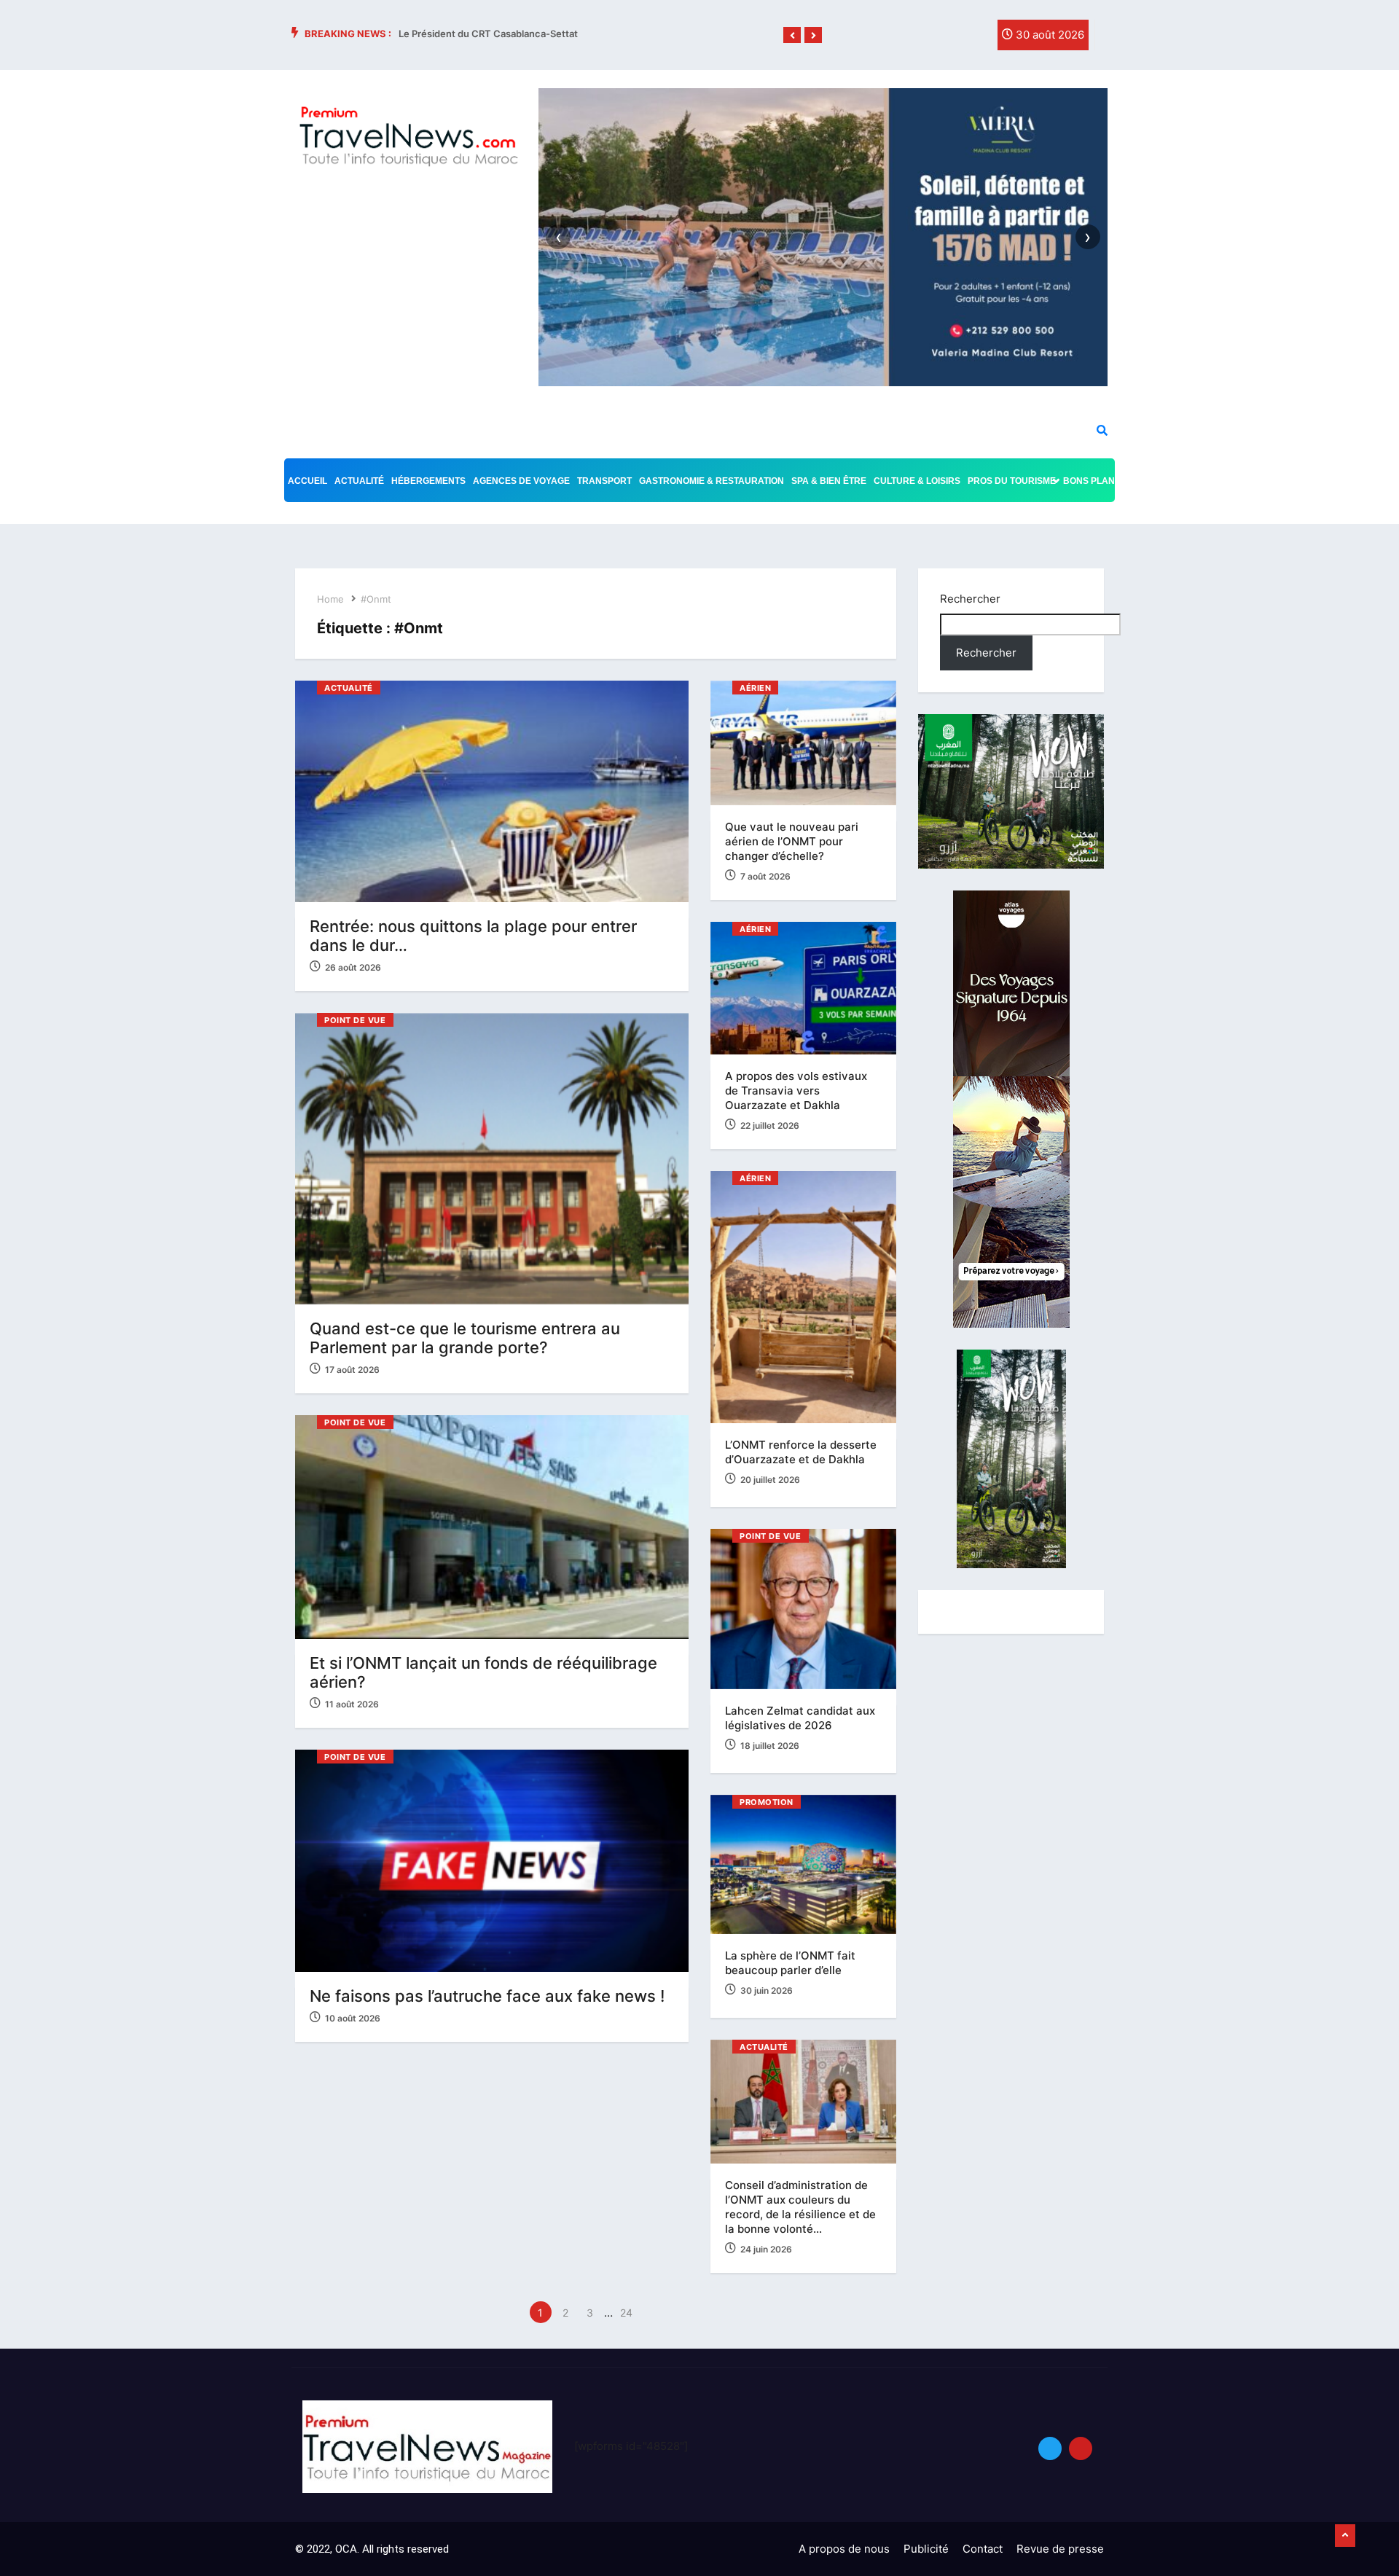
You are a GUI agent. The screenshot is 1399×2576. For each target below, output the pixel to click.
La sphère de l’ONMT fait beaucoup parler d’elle (790, 1963)
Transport (604, 481)
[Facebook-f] (913, 39)
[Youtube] (1081, 2448)
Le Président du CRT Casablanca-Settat (488, 34)
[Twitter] (943, 39)
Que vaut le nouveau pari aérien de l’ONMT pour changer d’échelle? (792, 841)
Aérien (755, 688)
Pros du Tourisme (1012, 481)
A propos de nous (844, 2549)
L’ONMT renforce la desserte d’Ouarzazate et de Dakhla (801, 1452)
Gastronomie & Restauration (712, 481)
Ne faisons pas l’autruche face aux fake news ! (487, 1996)
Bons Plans (1092, 481)
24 (626, 2313)
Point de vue (355, 1020)
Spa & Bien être (829, 481)
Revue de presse (1060, 2549)
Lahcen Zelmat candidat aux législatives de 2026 (800, 1718)
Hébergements (428, 481)
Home (330, 599)
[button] (792, 36)
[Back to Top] (1345, 2536)
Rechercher (970, 599)
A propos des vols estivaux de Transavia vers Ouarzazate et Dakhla (796, 1091)
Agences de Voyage (521, 481)
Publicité (926, 2549)
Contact (983, 2549)
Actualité (359, 481)
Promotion (767, 1802)
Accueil (307, 481)
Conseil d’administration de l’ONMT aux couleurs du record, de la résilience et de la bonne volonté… (800, 2207)
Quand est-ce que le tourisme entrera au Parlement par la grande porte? (465, 1338)
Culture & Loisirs (917, 481)
